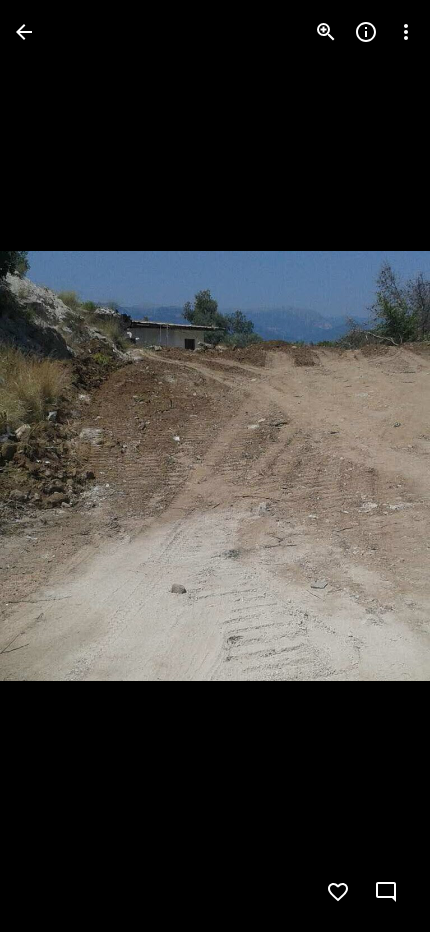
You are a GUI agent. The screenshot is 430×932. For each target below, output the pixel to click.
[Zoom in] (326, 32)
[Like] (338, 892)
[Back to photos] (24, 32)
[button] (56, 466)
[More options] (406, 32)
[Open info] (366, 32)
